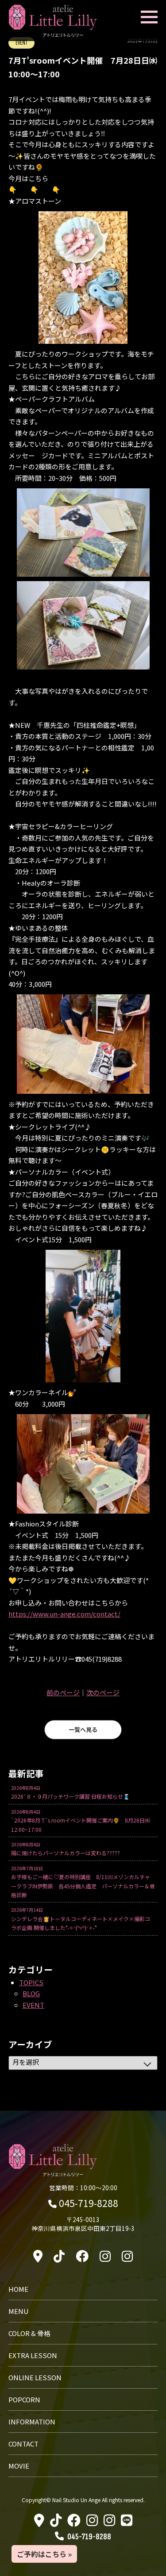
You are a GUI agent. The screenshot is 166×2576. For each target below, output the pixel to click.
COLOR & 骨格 (29, 2333)
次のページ (103, 1692)
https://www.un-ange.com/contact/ (64, 1614)
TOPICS (31, 1982)
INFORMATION (32, 2422)
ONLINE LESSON (35, 2377)
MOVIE (19, 2466)
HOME (18, 2289)
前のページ (63, 1692)
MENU (19, 2311)
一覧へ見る (83, 1729)
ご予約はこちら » (44, 2554)
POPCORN (24, 2399)
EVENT (33, 2005)
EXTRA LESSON (33, 2355)
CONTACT (23, 2444)
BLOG (31, 1993)
